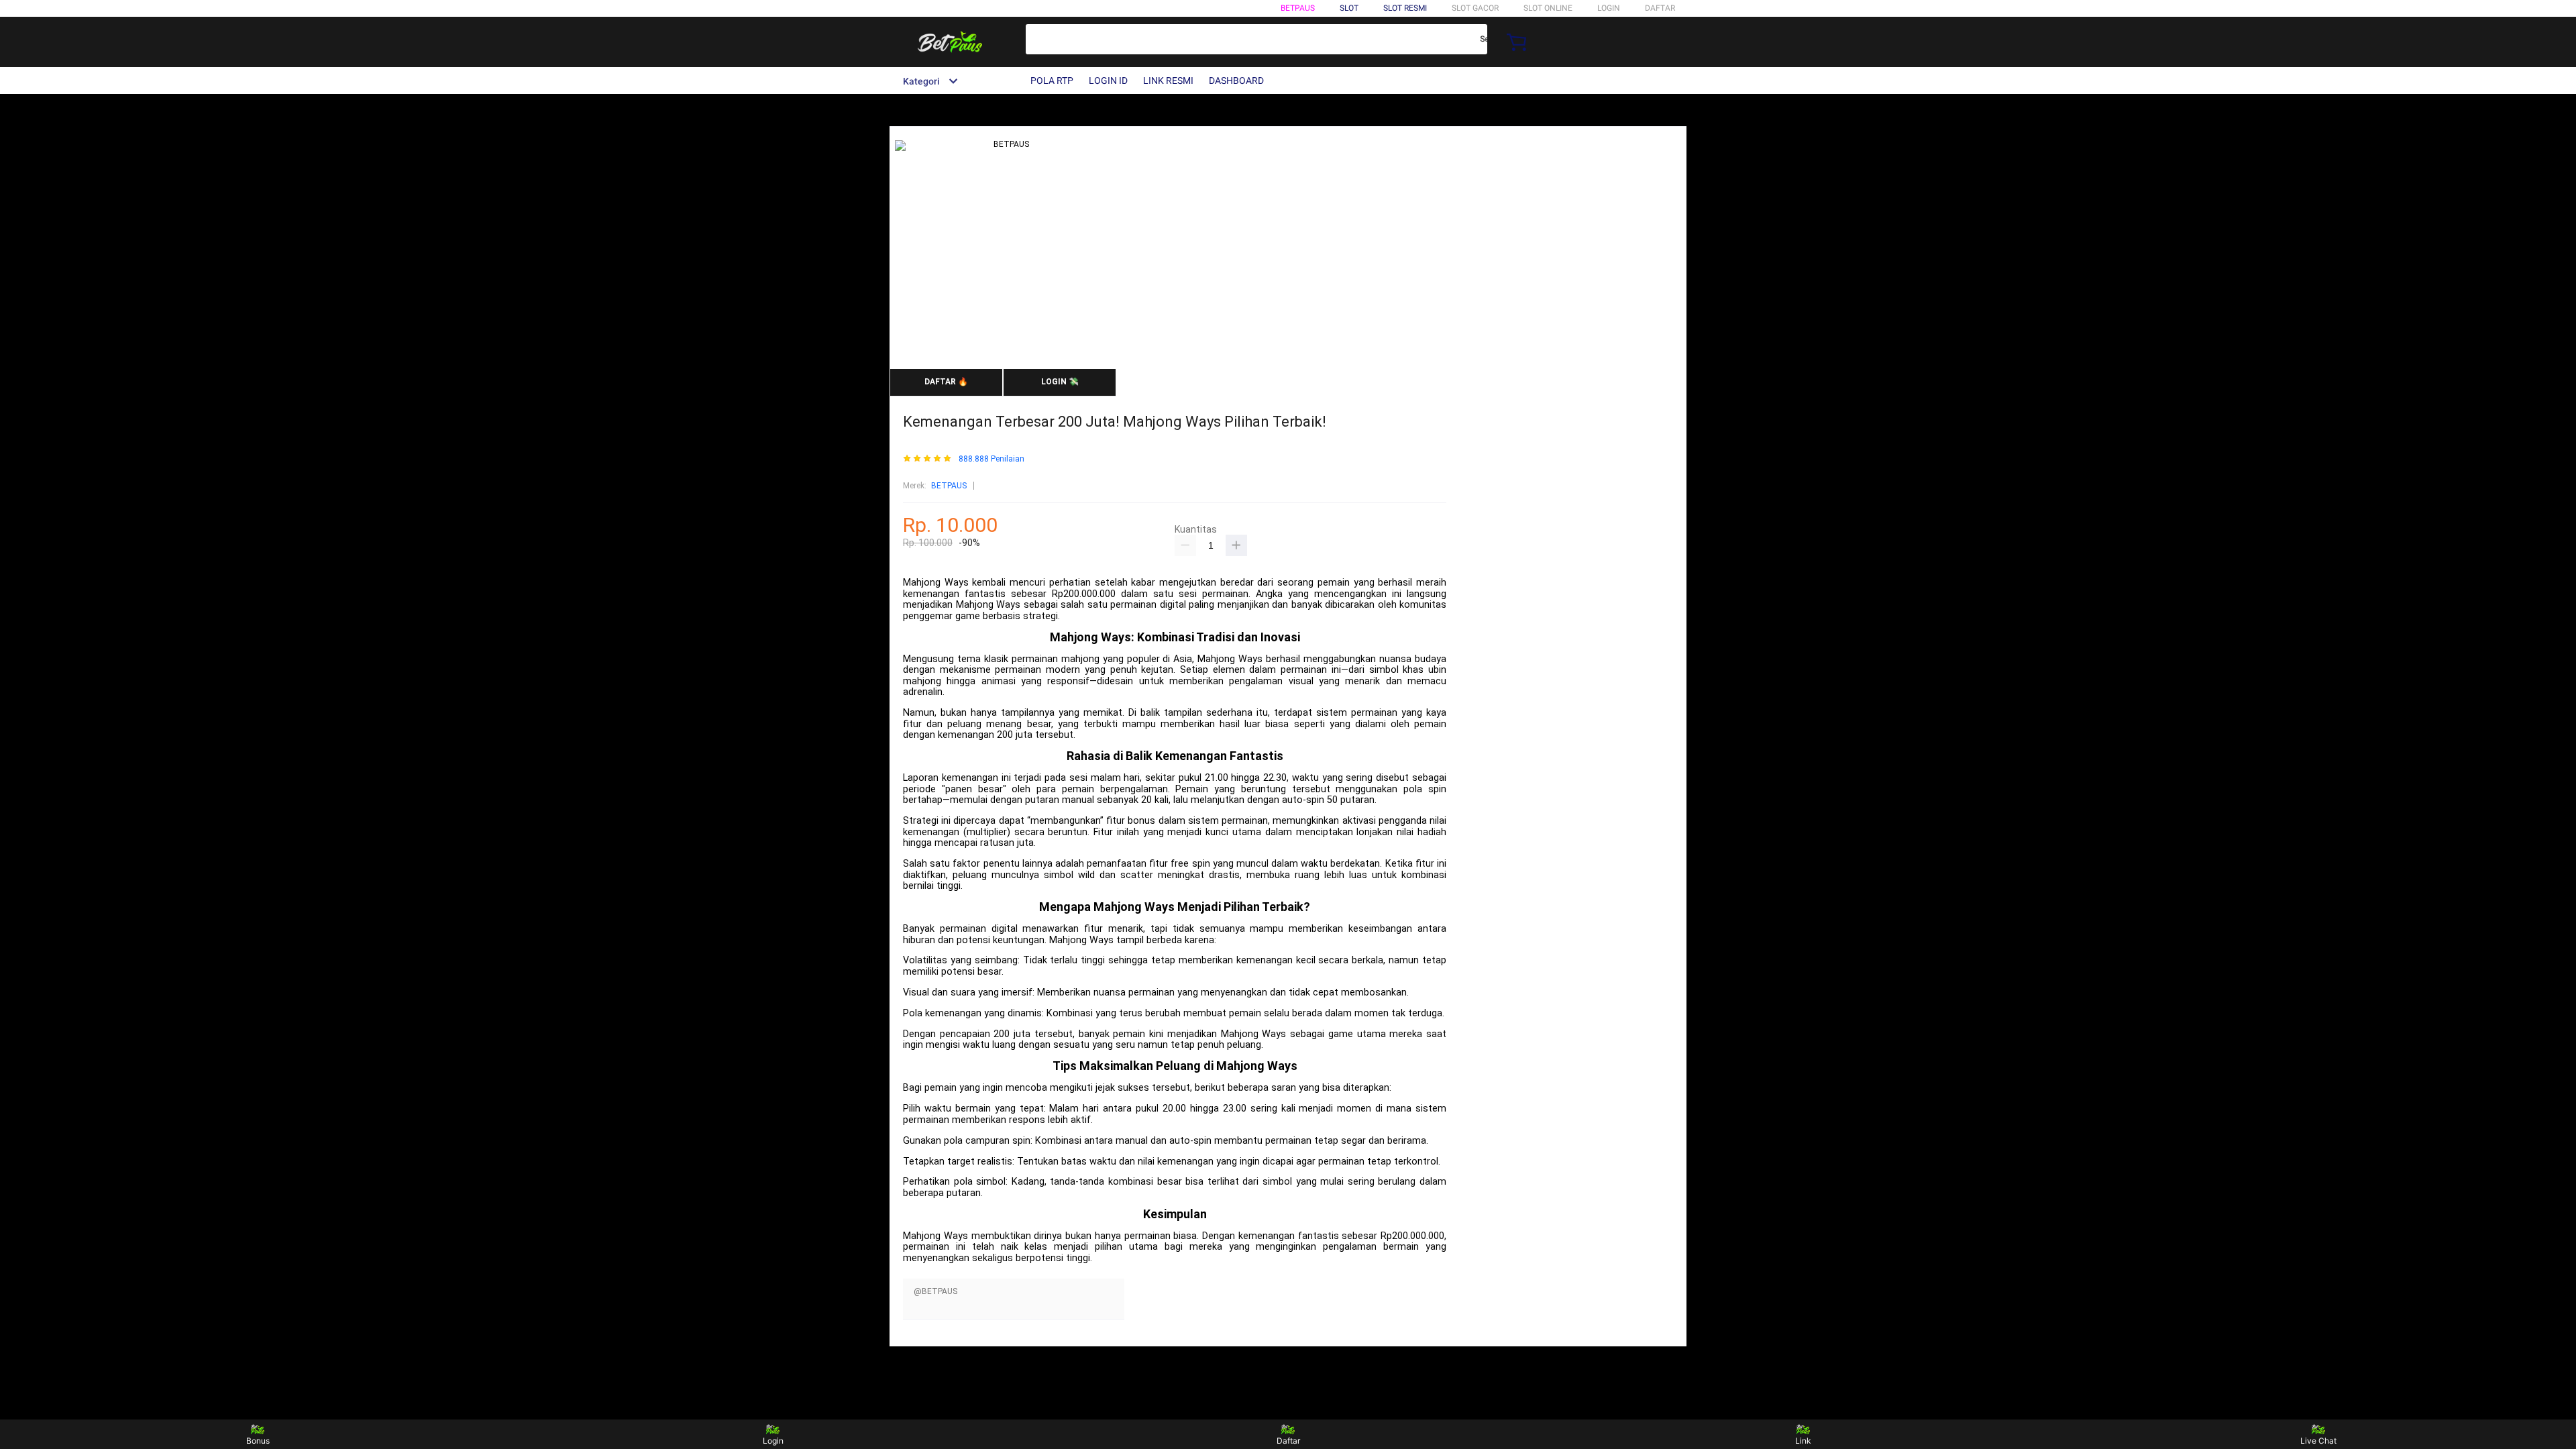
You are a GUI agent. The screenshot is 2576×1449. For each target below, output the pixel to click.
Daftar (1288, 1441)
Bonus (258, 1441)
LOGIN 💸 (1060, 382)
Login (773, 1441)
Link (1803, 1441)
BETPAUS (1298, 8)
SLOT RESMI (1405, 8)
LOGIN (1609, 8)
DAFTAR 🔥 (946, 382)
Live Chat (2318, 1441)
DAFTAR (1660, 8)
